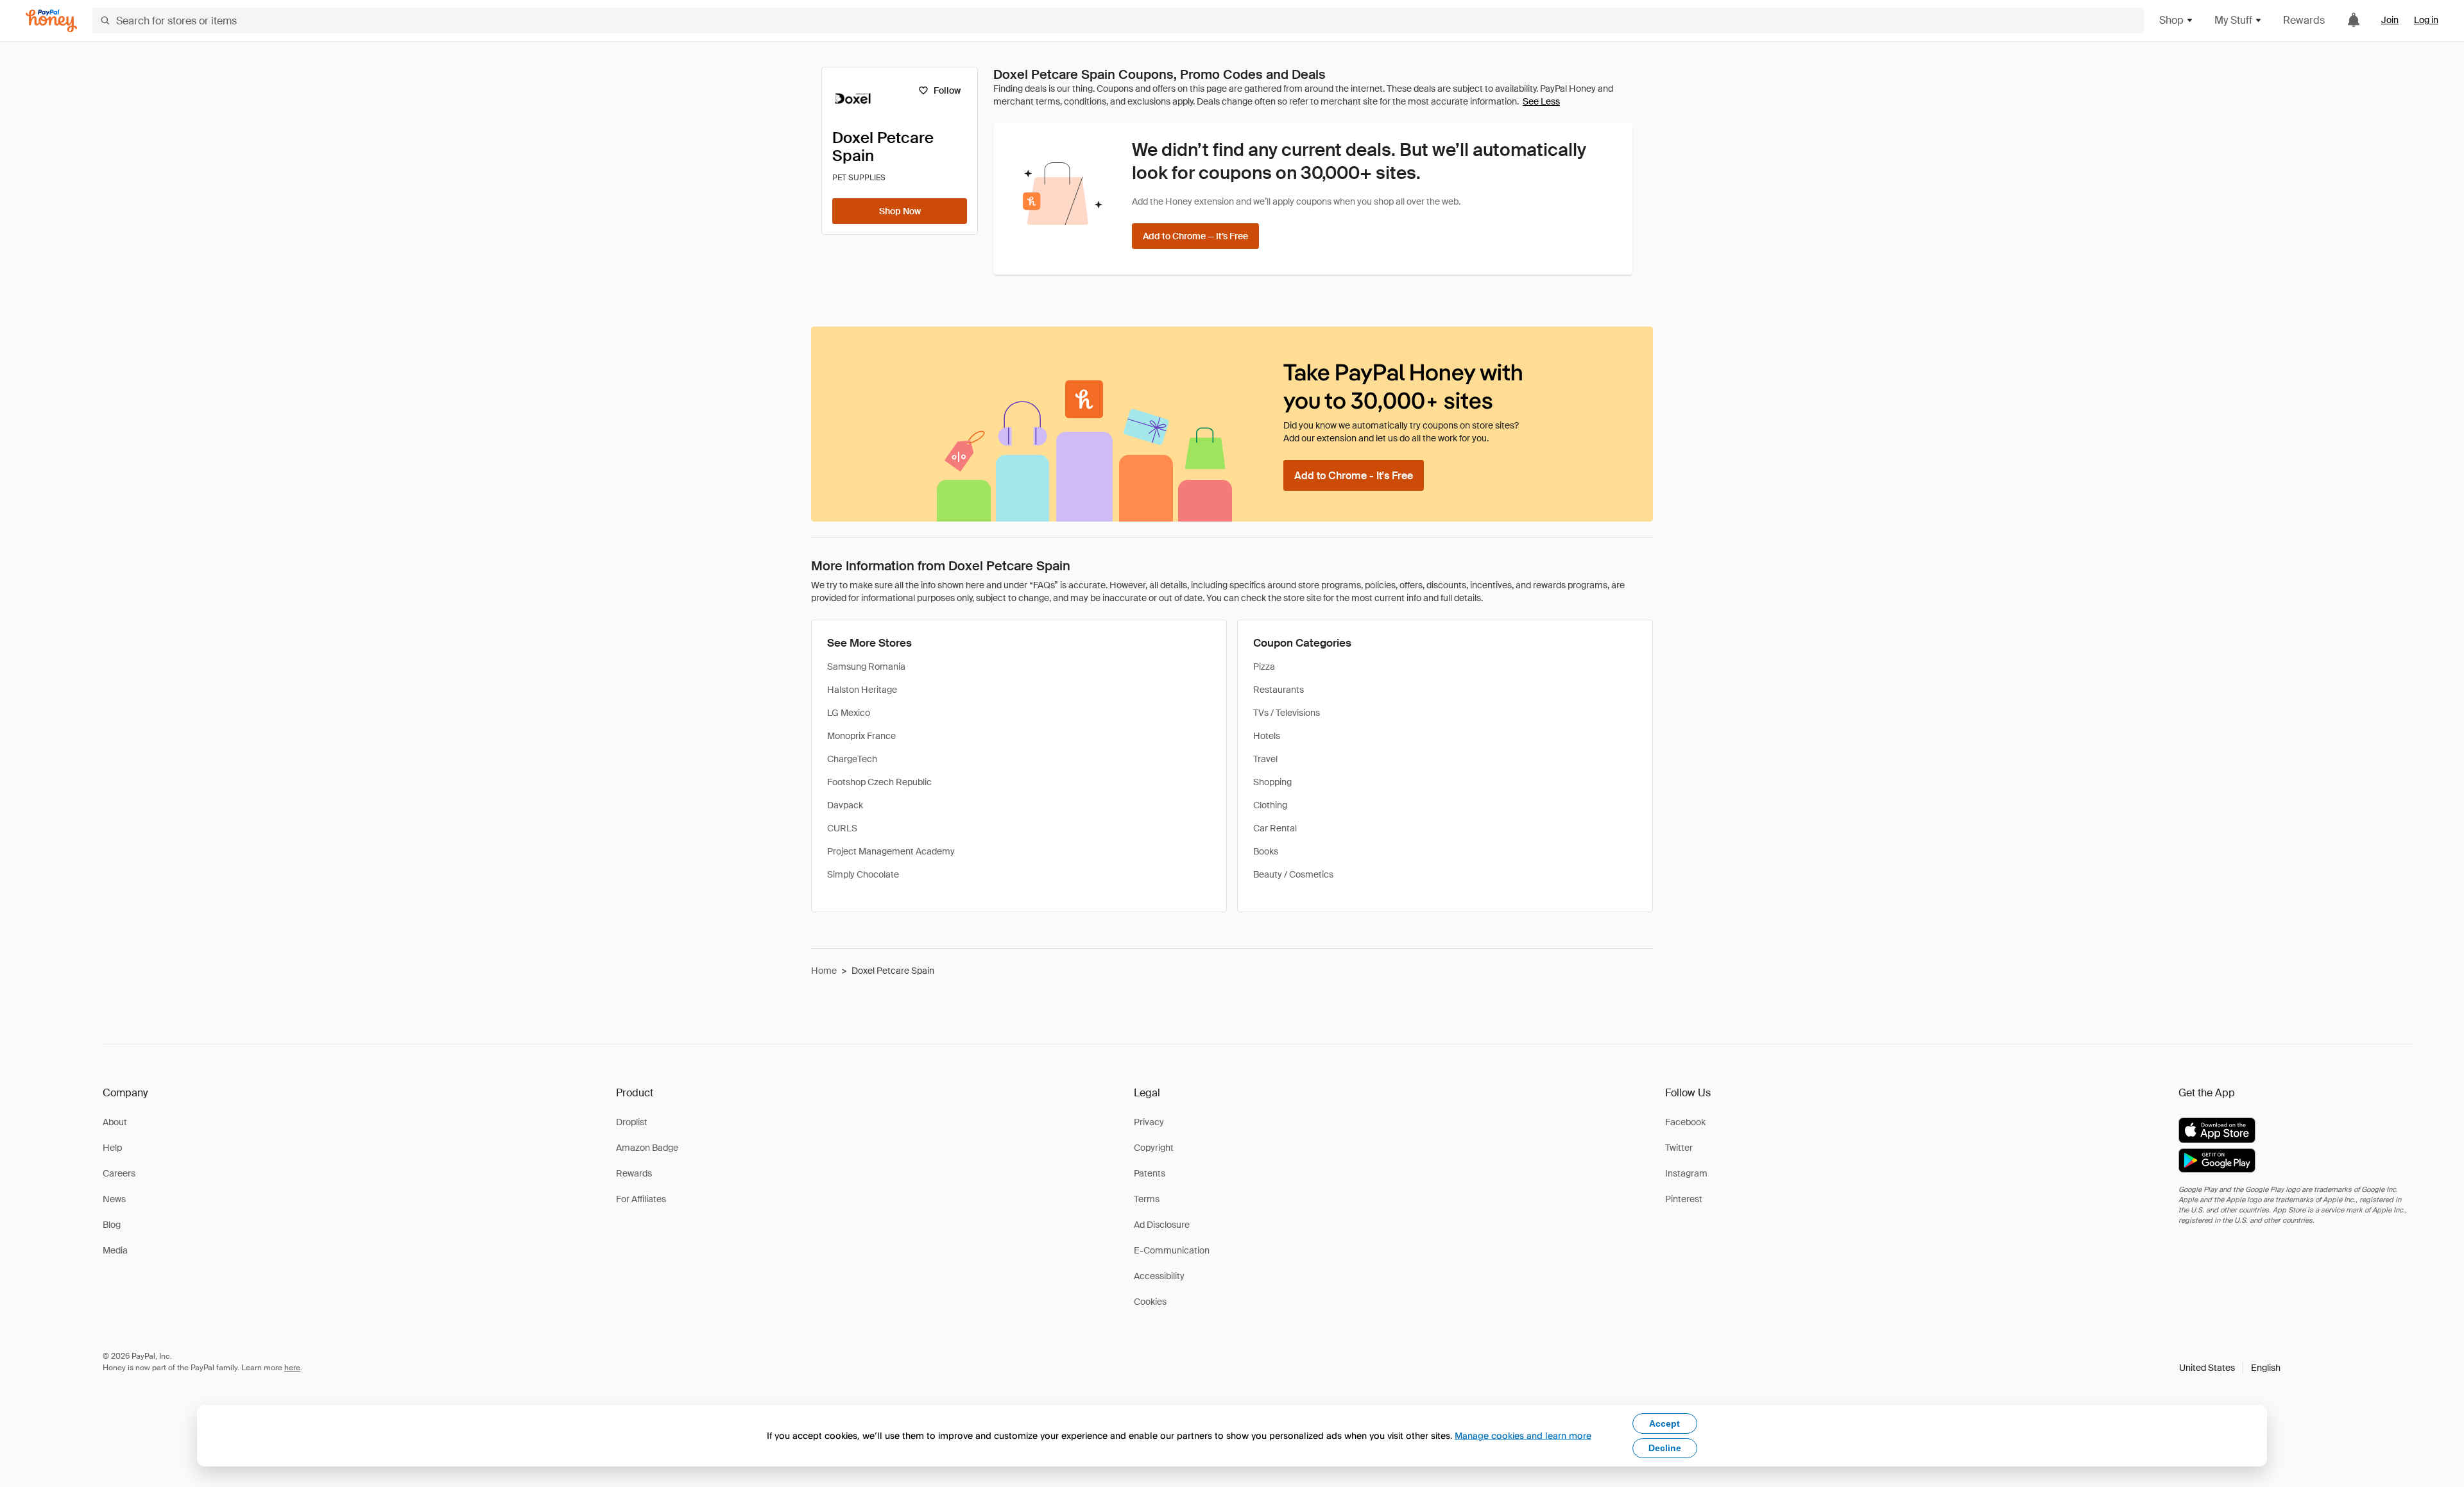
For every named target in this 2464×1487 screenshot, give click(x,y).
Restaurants (1279, 690)
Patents (1150, 1173)
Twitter (1679, 1148)
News (114, 1199)
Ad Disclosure (1162, 1225)
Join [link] (2390, 20)
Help (112, 1148)
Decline (1665, 1448)
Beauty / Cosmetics (1293, 874)
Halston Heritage (862, 690)
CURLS (842, 828)
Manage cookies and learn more (1523, 1435)
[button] (2230, 1368)
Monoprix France (861, 736)
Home (824, 971)
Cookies (1150, 1302)
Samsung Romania (866, 667)
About (115, 1122)
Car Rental (1275, 828)
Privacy (1149, 1122)
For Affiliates (641, 1199)
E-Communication (1172, 1250)
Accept (1664, 1423)
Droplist (632, 1122)
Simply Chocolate (863, 874)
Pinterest (1684, 1199)
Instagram (1686, 1173)
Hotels (1267, 736)
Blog (112, 1225)
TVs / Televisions (1287, 713)
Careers (119, 1173)
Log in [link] (2426, 20)
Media (115, 1250)
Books (1266, 851)
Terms (1147, 1199)
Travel (1265, 759)
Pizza (1264, 667)
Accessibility (1159, 1276)
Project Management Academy (891, 851)
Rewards (2304, 20)
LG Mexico (849, 713)
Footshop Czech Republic (879, 782)
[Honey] (51, 21)
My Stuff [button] (2233, 20)
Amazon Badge (647, 1148)
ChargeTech (852, 759)
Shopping (1272, 782)
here (292, 1368)
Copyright (1154, 1148)
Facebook (1685, 1122)
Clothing (1270, 805)
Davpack (845, 805)
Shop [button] (2171, 20)
